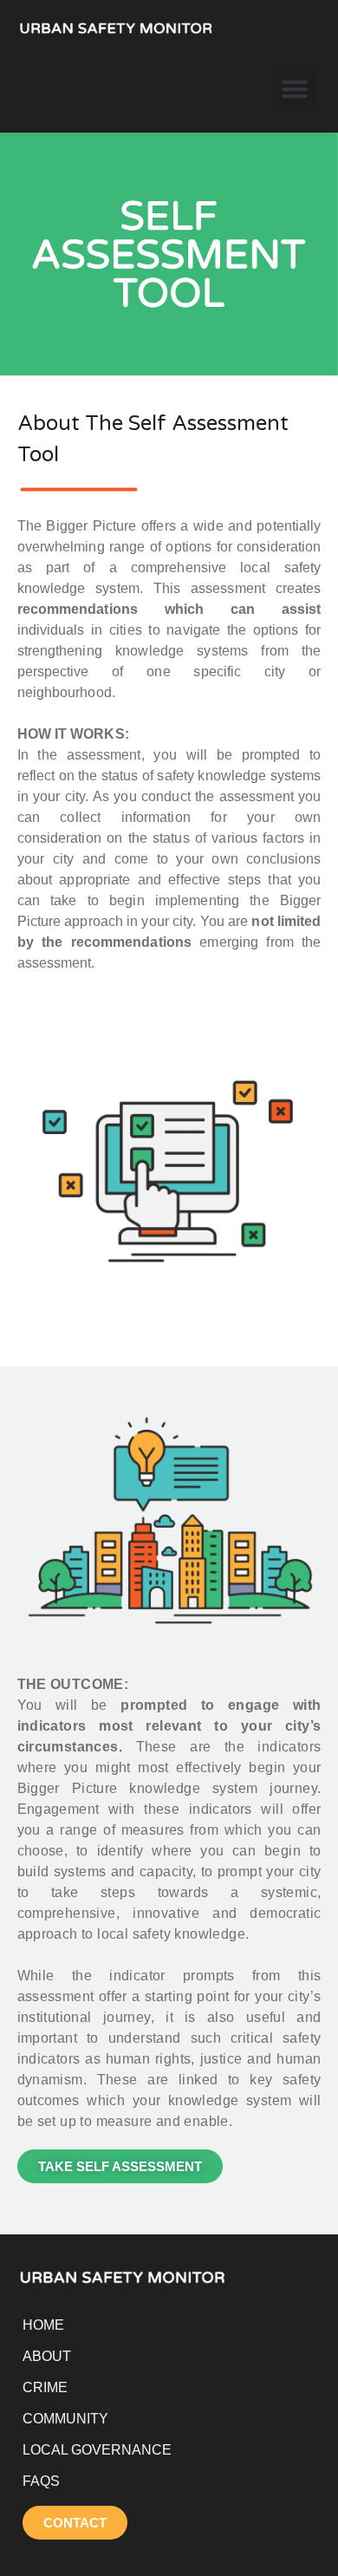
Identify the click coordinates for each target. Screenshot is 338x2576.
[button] (295, 89)
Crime (45, 2387)
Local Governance (97, 2450)
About (47, 2356)
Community (65, 2419)
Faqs (41, 2481)
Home (43, 2325)
